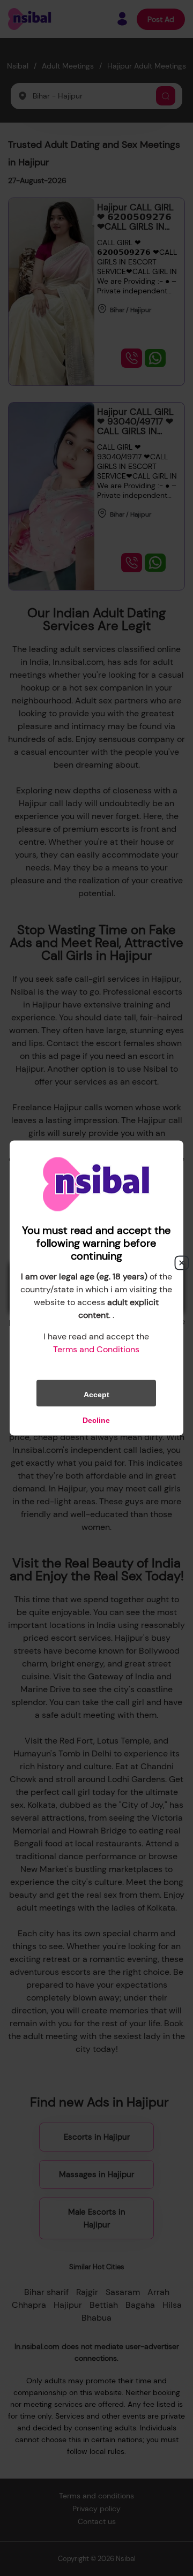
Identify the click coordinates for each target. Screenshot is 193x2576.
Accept (96, 1395)
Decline (96, 1420)
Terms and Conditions (96, 1349)
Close (182, 1263)
